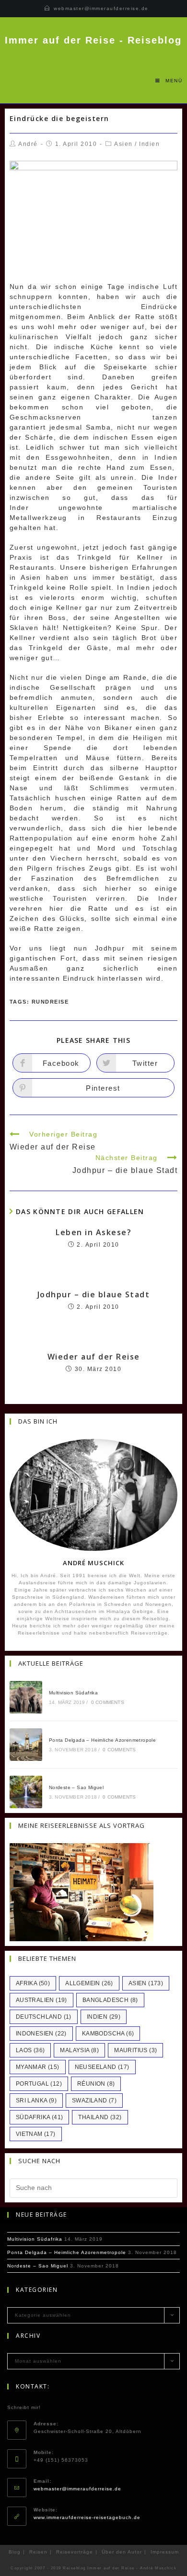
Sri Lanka (36, 2101)
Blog (15, 2552)
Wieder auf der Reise (94, 1357)
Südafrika (40, 2117)
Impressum (165, 2552)
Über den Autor (122, 2552)
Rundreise (50, 1002)
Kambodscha (108, 2034)
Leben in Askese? (93, 1232)
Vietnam (36, 2134)
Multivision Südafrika (73, 1693)
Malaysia (79, 2050)
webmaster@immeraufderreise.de (101, 8)
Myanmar (38, 2067)
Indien (149, 144)
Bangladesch (110, 2000)
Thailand (100, 2117)
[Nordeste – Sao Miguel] (26, 1792)
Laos (30, 2050)
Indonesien (41, 2034)
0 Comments (108, 1702)
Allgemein (89, 1983)
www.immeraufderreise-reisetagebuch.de (87, 2517)
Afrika (33, 1983)
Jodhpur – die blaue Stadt (94, 1294)
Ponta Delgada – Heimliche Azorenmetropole (102, 1740)
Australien (41, 2000)
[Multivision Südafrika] (26, 1697)
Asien (123, 144)
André (28, 144)
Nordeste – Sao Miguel (76, 1787)
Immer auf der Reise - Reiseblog (93, 40)
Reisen (38, 2552)
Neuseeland (102, 2067)
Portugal (39, 2084)
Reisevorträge (75, 2552)
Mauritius (135, 2050)
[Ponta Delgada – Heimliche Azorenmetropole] (26, 1745)
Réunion (96, 2084)
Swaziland (94, 2101)
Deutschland (44, 2017)
